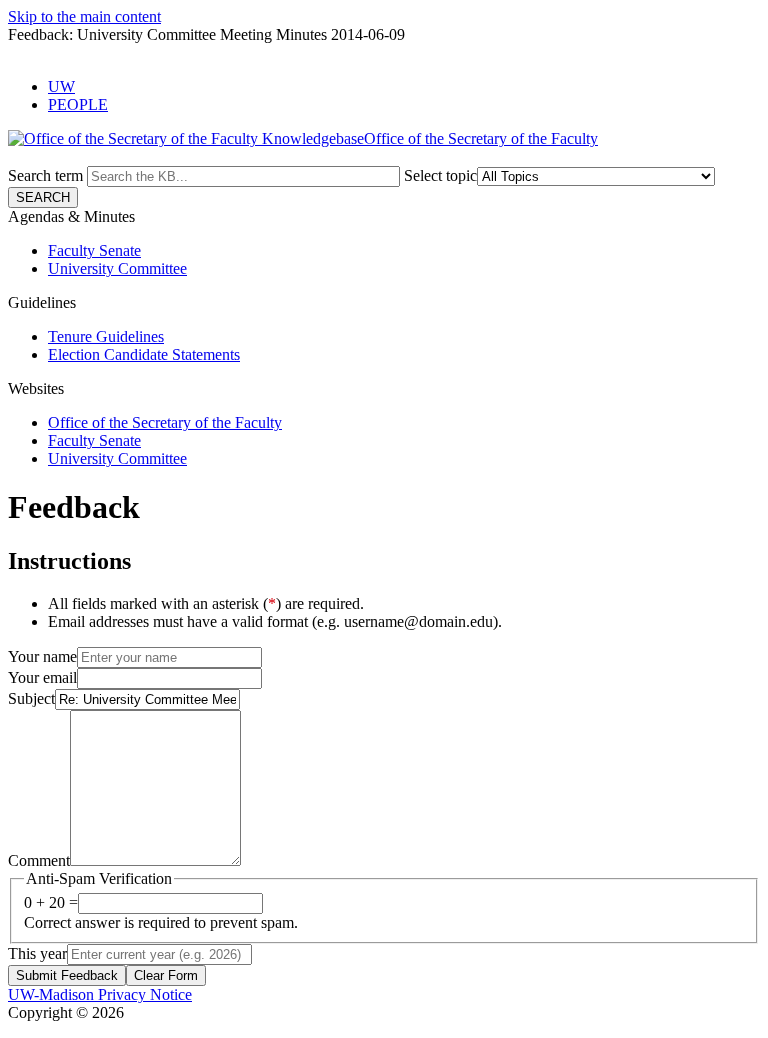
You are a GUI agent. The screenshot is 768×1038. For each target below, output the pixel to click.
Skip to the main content (84, 16)
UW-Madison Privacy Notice (100, 994)
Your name (42, 656)
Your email (42, 677)
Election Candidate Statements (144, 354)
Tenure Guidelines (106, 336)
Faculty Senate (94, 250)
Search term (45, 175)
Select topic (440, 175)
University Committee (117, 268)
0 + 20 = (51, 902)
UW (61, 86)
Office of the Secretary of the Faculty (165, 422)
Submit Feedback (67, 975)
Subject (31, 698)
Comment (39, 860)
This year (37, 953)
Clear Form (166, 975)
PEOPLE (78, 104)
